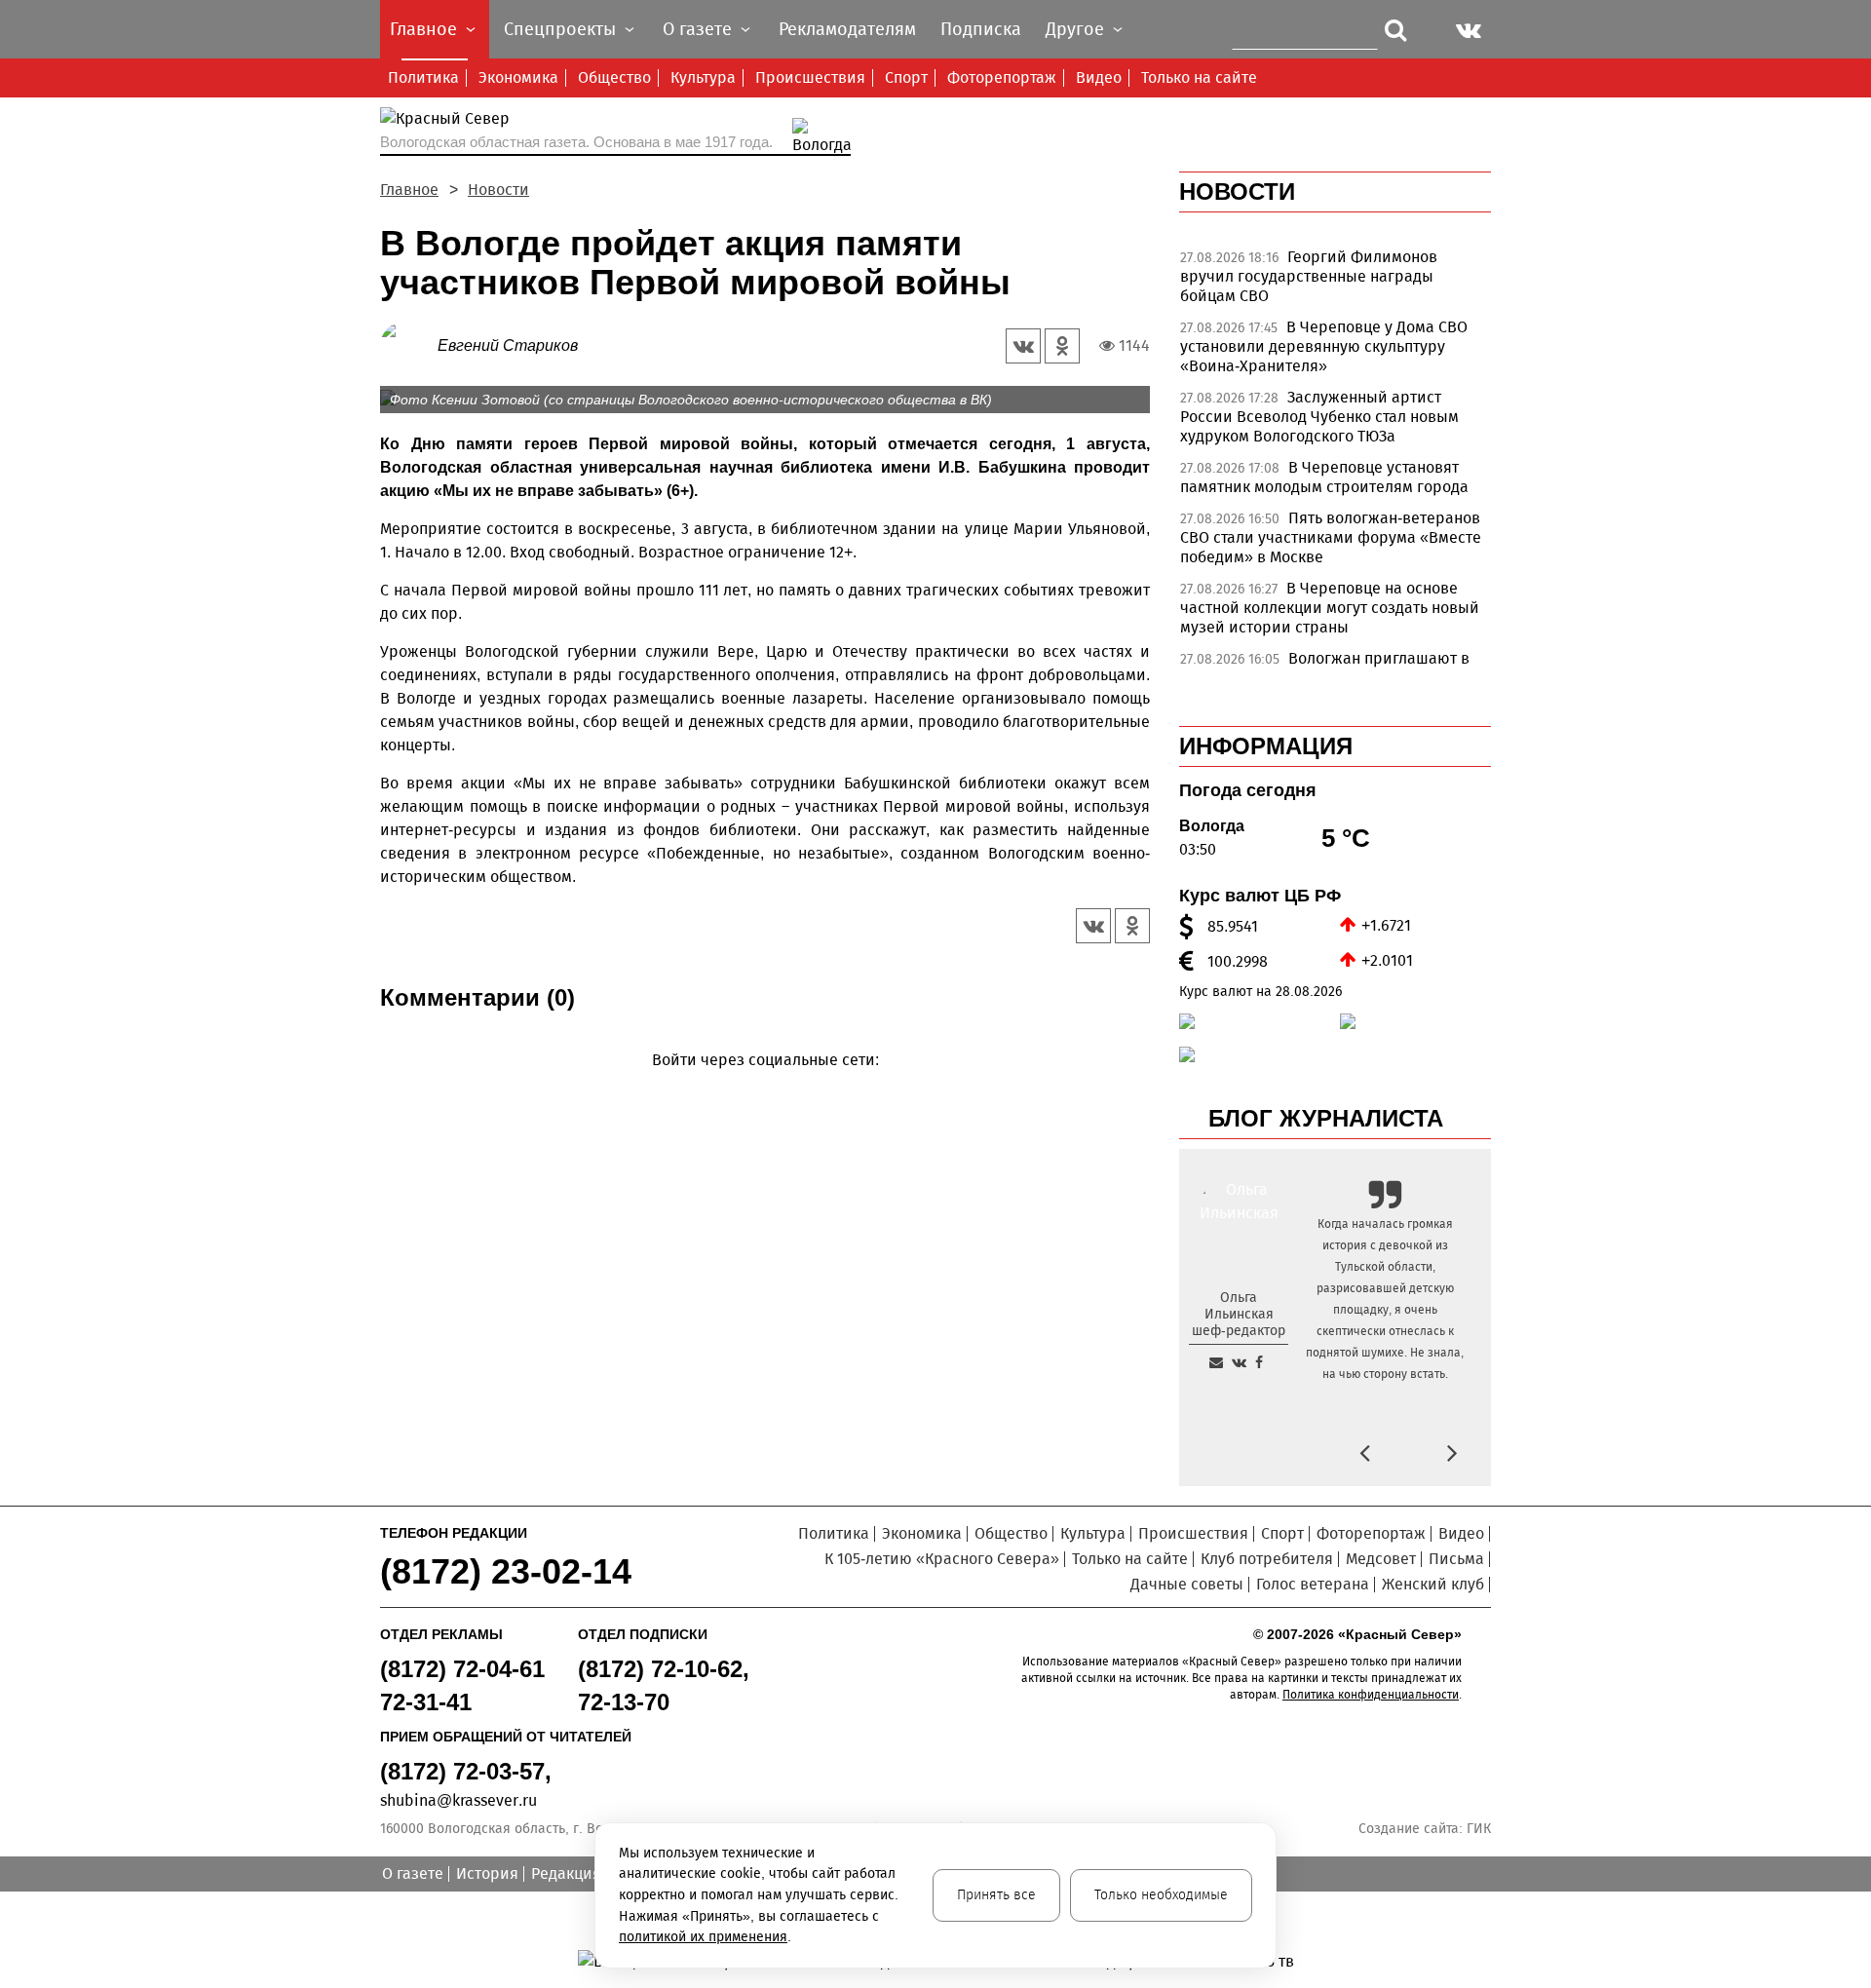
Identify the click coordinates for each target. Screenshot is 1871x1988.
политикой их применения (703, 1937)
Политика (423, 77)
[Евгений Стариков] (409, 344)
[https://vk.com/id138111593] (1239, 1362)
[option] (1335, 282)
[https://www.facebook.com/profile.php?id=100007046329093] (1259, 1362)
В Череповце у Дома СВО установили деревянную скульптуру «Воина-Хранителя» (1324, 346)
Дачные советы (1187, 1584)
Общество (614, 77)
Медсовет (1381, 1559)
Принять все (996, 1895)
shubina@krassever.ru (458, 1800)
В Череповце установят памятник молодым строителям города (1324, 477)
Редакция (566, 1873)
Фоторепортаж (1002, 77)
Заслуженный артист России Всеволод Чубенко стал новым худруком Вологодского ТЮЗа (1319, 417)
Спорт (906, 77)
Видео (1099, 77)
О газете (413, 1873)
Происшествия (810, 77)
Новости (498, 190)
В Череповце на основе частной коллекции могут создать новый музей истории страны (1330, 608)
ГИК (1479, 1829)
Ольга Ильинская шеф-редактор (1239, 1314)
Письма (1456, 1559)
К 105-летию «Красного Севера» (942, 1559)
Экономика (518, 77)
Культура (703, 77)
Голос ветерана (1313, 1584)
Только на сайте (1199, 77)
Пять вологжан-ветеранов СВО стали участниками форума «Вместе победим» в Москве (1331, 537)
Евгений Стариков (508, 345)
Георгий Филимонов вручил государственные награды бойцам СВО (1309, 276)
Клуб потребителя (1267, 1559)
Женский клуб (1433, 1584)
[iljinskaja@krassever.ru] (1216, 1362)
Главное (409, 190)
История (487, 1873)
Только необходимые (1161, 1895)
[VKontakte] (762, 1088)
